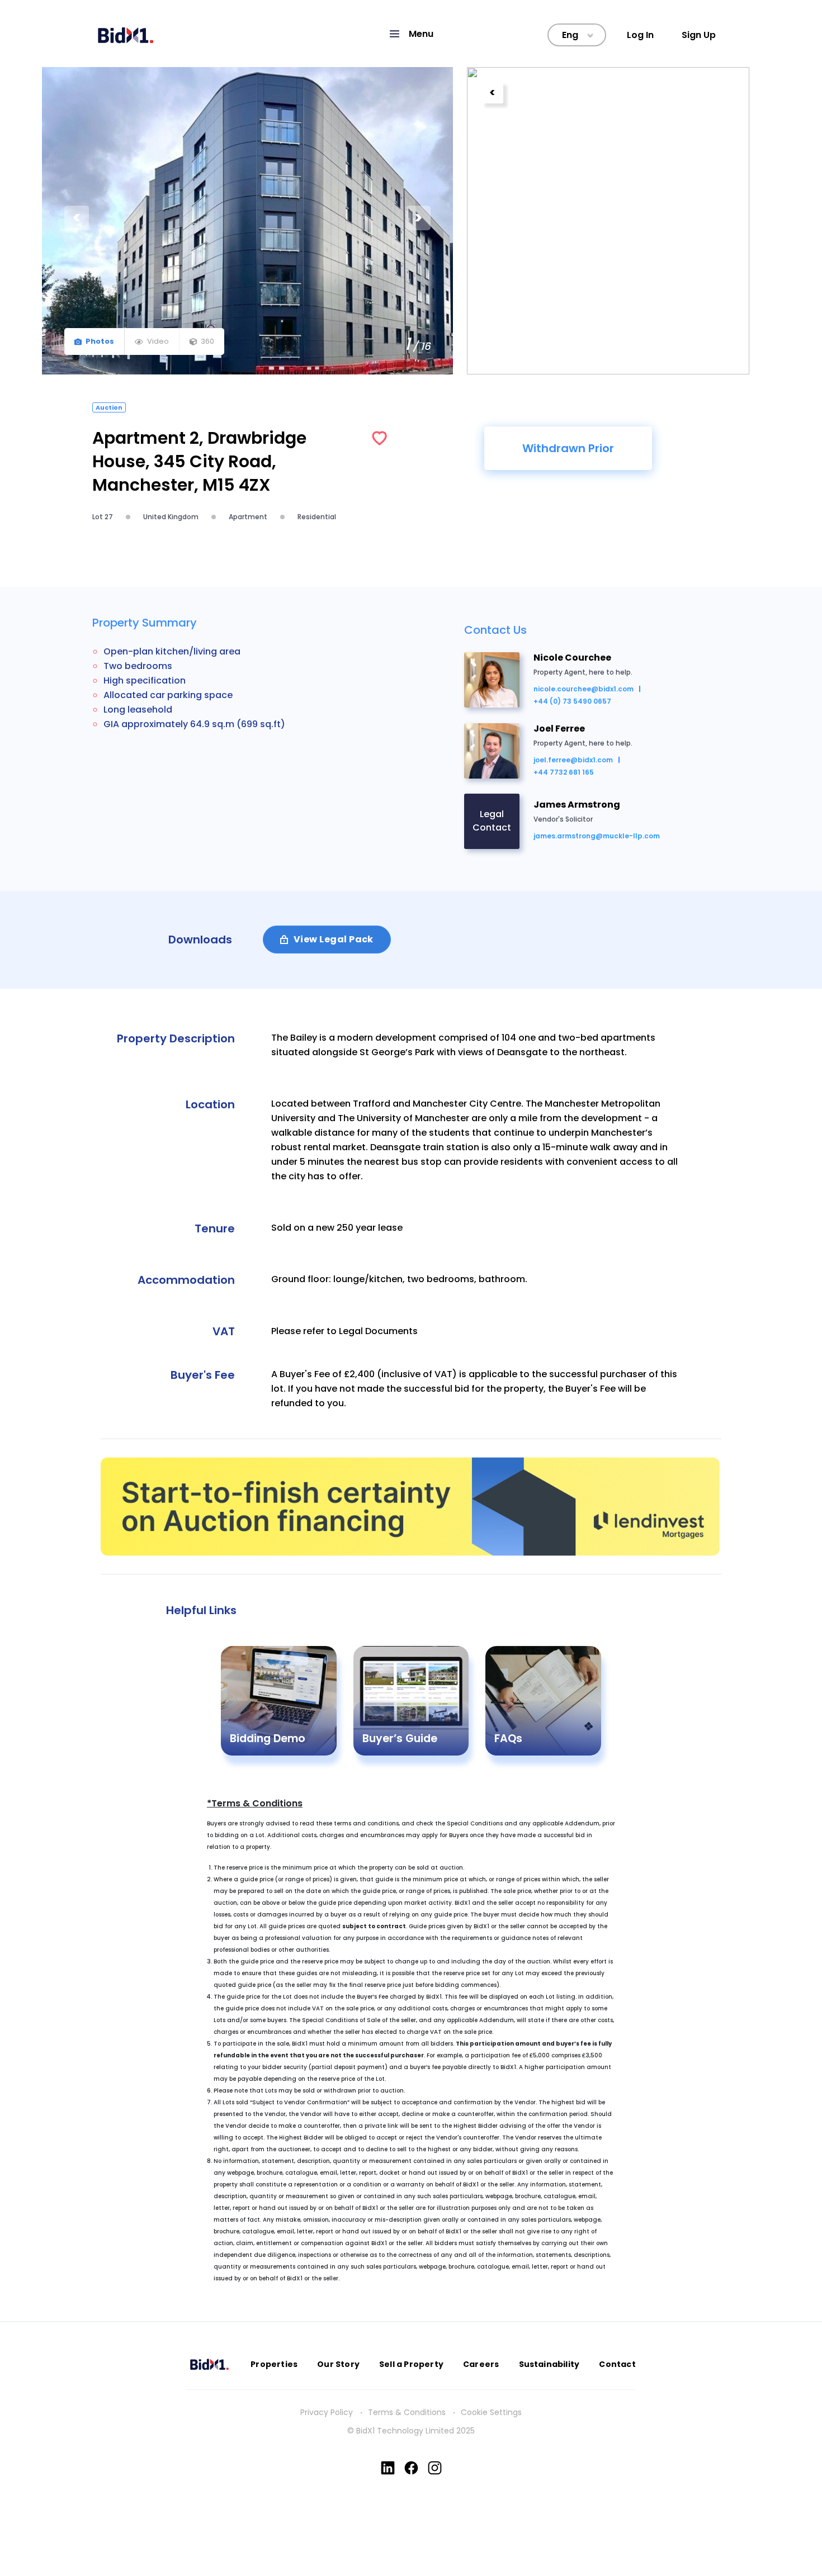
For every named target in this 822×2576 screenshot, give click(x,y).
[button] (411, 34)
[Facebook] (411, 2468)
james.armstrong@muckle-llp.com (597, 836)
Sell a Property (411, 2364)
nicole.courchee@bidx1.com (584, 689)
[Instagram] (435, 2468)
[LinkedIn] (388, 2468)
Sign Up (699, 35)
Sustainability (549, 2364)
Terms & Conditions (407, 2412)
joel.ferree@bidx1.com (573, 760)
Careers (481, 2364)
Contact (617, 2364)
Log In (640, 35)
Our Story (338, 2364)
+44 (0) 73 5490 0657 (572, 701)
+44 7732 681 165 (564, 772)
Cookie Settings (491, 2412)
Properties (274, 2364)
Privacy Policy (327, 2412)
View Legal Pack (334, 939)
